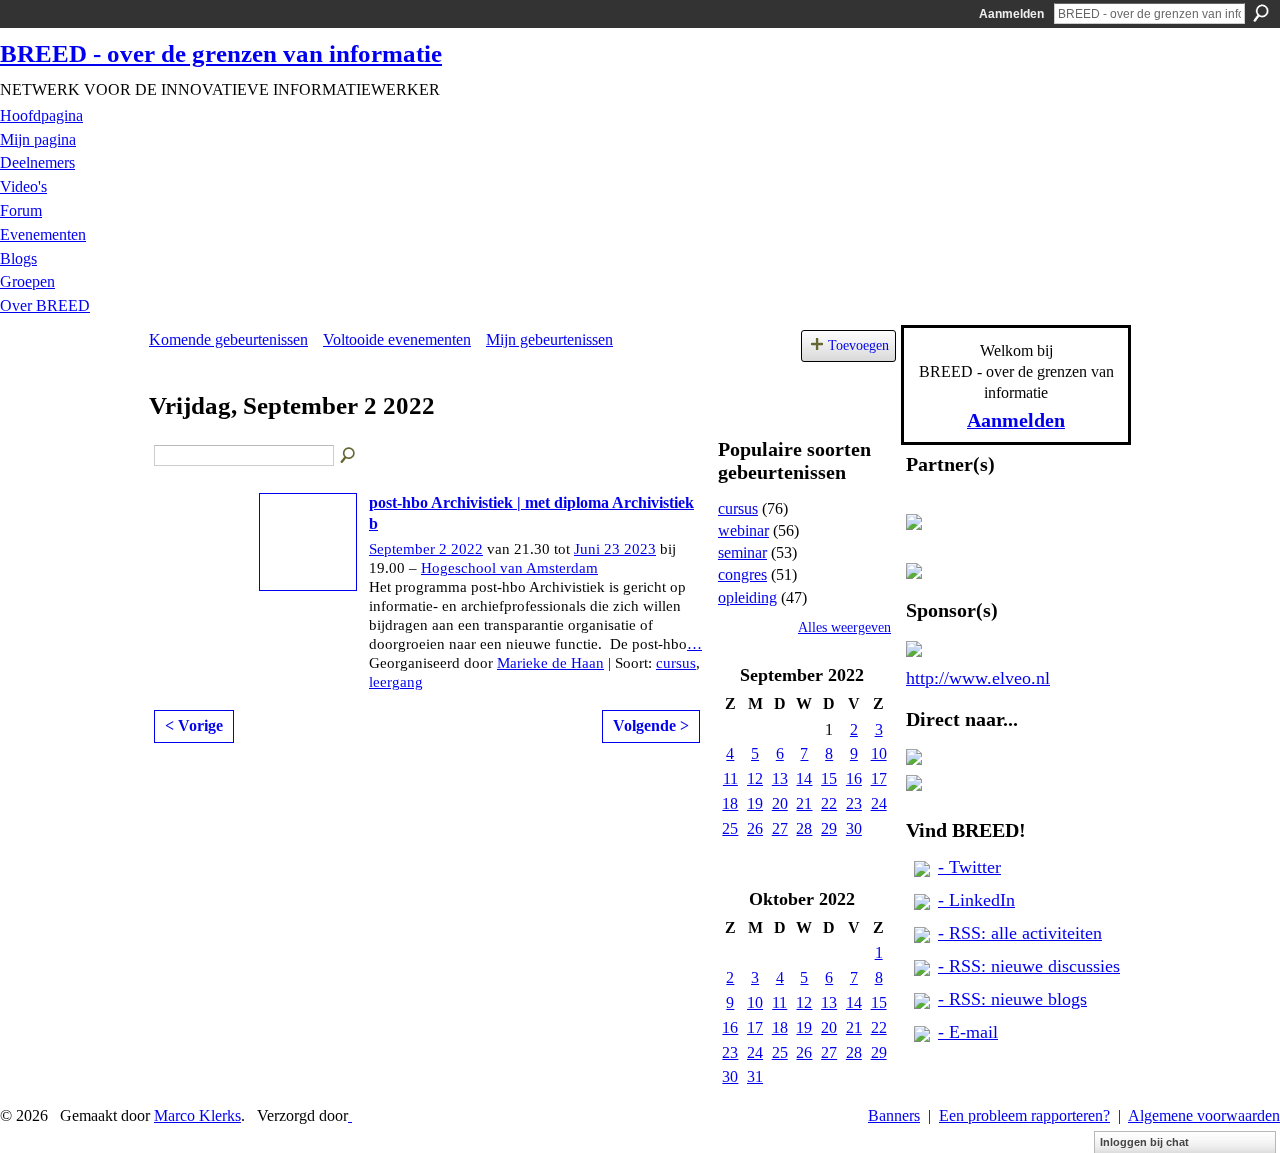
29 (829, 828)
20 (780, 803)
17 (879, 778)
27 (780, 828)
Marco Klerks (197, 1115)
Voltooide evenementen (397, 339)
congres (742, 574)
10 (879, 753)
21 (804, 803)
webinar (743, 530)
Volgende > (651, 725)
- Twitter (969, 867)
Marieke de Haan (550, 663)
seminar (742, 552)
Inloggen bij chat (1144, 1142)
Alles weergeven (844, 627)
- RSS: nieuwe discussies (1029, 966)
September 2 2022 (426, 549)
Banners (894, 1115)
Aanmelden (1011, 14)
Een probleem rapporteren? (1024, 1115)
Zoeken (1261, 13)
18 (730, 803)
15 (829, 778)
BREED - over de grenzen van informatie (221, 53)
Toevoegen (858, 345)
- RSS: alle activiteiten (1020, 933)
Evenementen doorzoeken (349, 456)
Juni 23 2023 (615, 549)
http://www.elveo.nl (978, 678)
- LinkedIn (976, 900)
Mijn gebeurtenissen (549, 339)
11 (730, 778)
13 (780, 778)
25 (730, 828)
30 (854, 828)
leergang (396, 682)
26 (755, 828)
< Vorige (194, 725)
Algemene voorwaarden (1204, 1115)
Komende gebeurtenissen (228, 339)
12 (755, 778)
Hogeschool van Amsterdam (509, 568)
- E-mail (968, 1032)
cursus (676, 663)
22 (829, 803)
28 (804, 828)
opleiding (747, 597)
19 (755, 803)
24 (879, 803)
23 (854, 803)
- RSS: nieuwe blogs (1012, 999)
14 (804, 778)
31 (755, 1076)
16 (854, 778)
